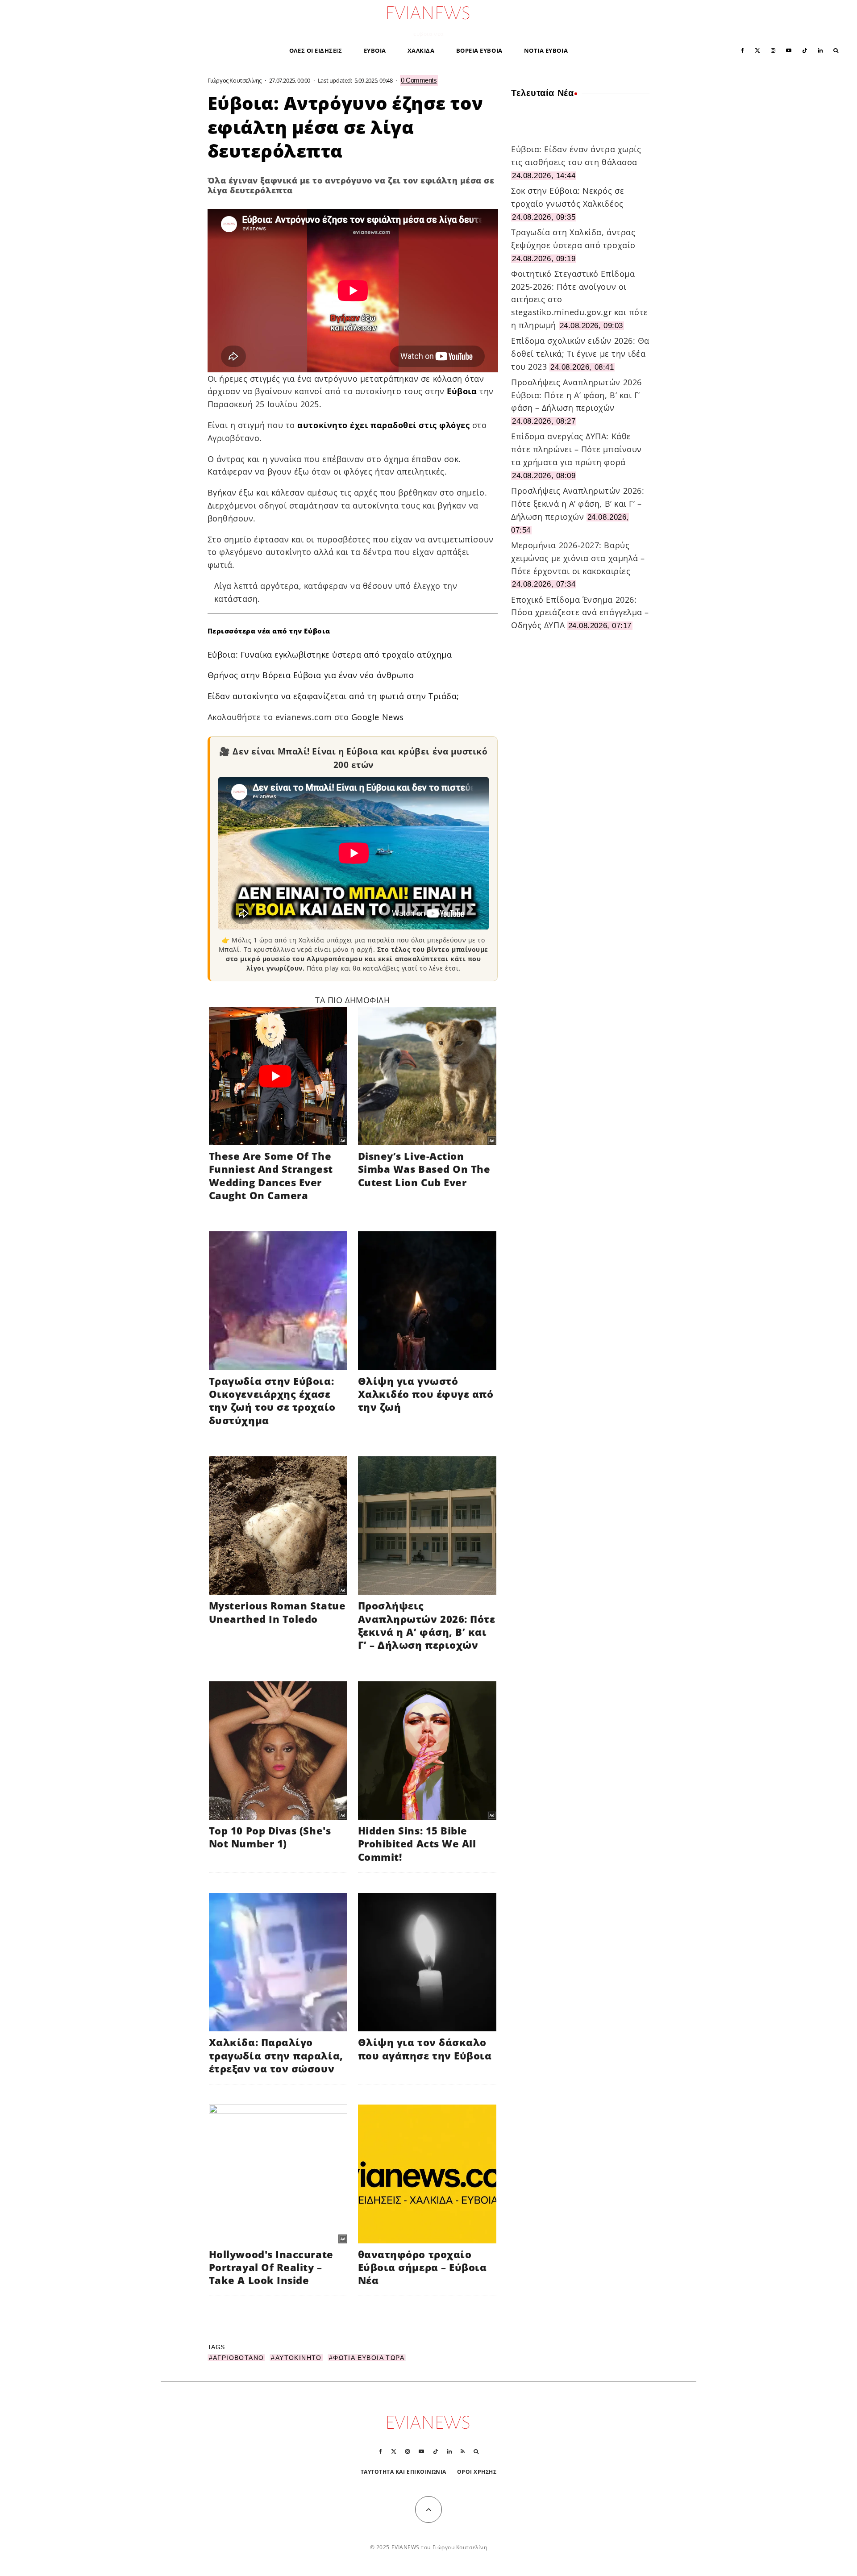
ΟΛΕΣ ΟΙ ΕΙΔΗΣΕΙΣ (316, 50)
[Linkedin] (820, 50)
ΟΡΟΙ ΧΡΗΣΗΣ (477, 2472)
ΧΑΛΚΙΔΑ (421, 50)
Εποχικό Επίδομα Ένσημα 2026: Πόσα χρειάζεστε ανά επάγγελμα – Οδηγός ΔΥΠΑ (580, 613)
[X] (757, 50)
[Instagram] (773, 50)
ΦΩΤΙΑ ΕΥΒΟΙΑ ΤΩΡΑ (369, 2358)
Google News (378, 717)
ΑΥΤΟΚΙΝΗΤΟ (299, 2358)
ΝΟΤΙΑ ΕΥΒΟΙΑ (546, 50)
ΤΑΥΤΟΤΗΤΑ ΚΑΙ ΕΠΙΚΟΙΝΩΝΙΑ (404, 2472)
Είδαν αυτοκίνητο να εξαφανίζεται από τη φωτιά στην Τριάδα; (333, 696)
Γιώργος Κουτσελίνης (235, 80)
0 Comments (419, 80)
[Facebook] (743, 50)
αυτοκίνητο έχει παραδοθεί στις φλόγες (383, 425)
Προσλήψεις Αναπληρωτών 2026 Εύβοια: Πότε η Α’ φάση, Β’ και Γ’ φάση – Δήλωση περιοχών (576, 395)
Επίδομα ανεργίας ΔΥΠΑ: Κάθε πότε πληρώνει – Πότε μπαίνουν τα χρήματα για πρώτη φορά (576, 449)
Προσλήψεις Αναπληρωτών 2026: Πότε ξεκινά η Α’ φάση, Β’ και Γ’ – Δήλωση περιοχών (578, 504)
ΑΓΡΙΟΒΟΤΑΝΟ (238, 2358)
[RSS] (463, 2451)
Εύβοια (462, 391)
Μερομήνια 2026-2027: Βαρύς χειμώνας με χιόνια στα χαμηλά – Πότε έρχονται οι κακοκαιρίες (578, 558)
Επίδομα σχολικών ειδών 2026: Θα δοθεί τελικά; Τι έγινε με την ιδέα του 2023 (580, 354)
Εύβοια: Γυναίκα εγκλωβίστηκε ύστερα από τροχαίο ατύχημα (330, 654)
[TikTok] (805, 50)
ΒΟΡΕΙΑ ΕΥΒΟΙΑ (479, 50)
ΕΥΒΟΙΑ (375, 50)
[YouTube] (789, 50)
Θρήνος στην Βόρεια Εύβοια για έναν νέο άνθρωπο (311, 675)
